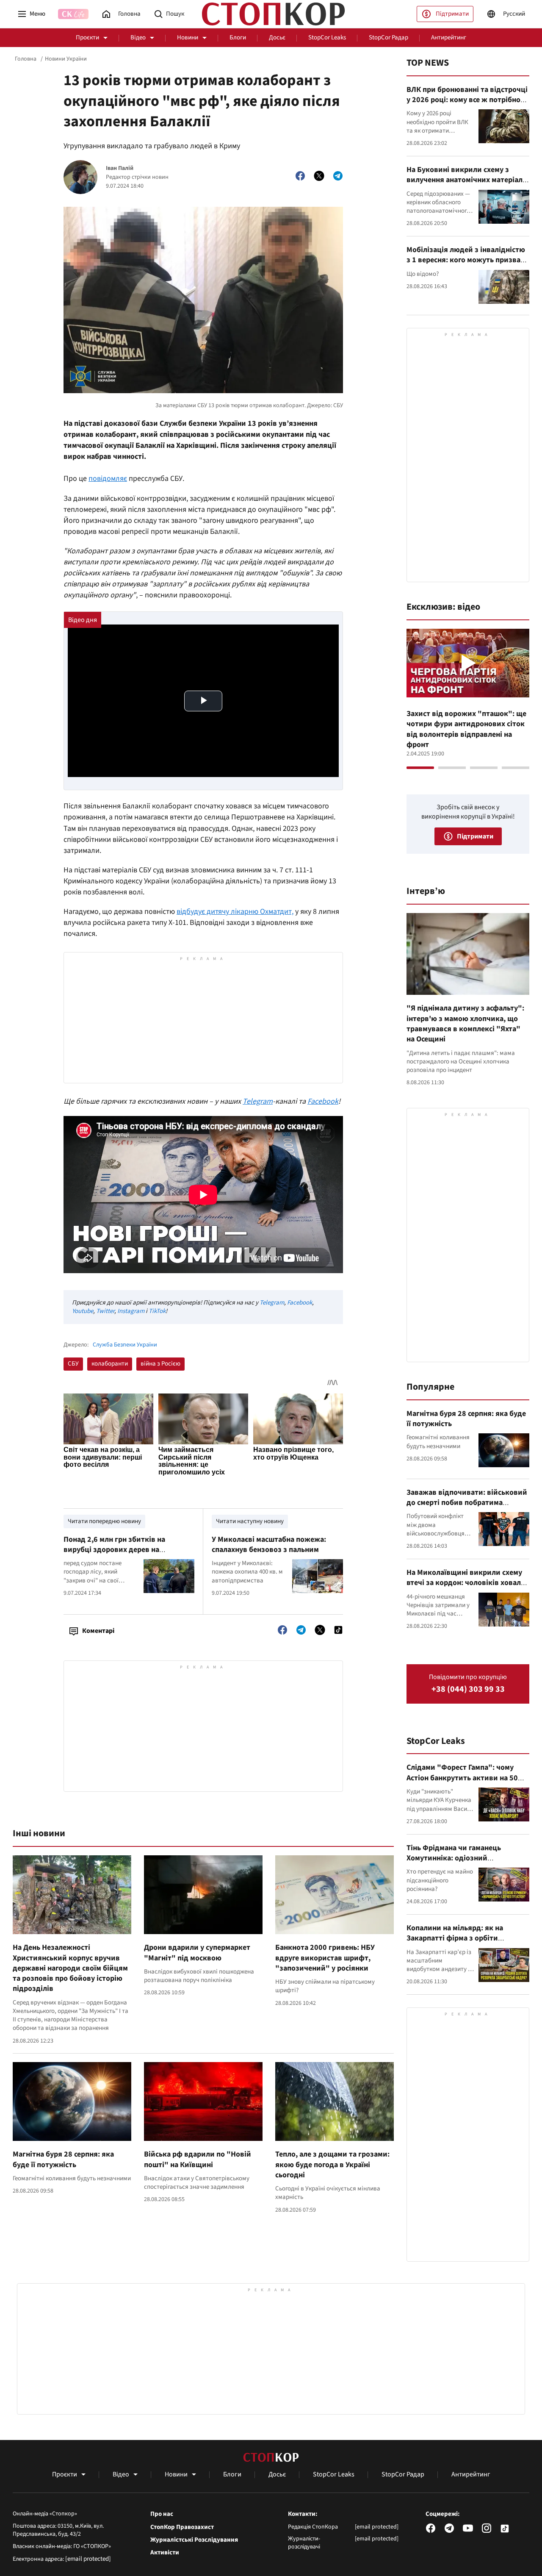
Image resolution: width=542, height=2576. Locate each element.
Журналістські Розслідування (194, 2540)
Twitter (105, 1311)
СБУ (73, 1364)
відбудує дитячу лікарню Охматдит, (235, 912)
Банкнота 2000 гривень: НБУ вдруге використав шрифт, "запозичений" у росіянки (325, 1958)
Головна (26, 59)
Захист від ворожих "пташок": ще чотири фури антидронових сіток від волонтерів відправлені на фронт (466, 729)
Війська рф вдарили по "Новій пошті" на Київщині (198, 2159)
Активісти (165, 2553)
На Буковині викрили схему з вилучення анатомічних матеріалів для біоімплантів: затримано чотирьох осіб (468, 185)
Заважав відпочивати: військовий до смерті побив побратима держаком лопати (467, 1503)
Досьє (277, 37)
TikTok (157, 1311)
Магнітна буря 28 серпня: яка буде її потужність (63, 2159)
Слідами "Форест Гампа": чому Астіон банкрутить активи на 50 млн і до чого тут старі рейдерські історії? (466, 1783)
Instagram (131, 1311)
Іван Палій (120, 168)
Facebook (323, 1101)
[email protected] (88, 2559)
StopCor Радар (389, 37)
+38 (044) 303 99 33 (468, 1689)
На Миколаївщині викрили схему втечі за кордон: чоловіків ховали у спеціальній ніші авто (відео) (466, 1583)
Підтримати (452, 14)
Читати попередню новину (104, 1521)
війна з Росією (160, 1364)
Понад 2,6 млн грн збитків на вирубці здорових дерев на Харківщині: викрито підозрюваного (128, 1550)
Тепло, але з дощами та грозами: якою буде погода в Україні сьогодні (332, 2165)
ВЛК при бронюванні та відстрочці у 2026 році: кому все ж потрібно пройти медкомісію (467, 100)
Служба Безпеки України (125, 1345)
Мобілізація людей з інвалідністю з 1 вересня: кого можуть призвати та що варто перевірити (468, 260)
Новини (188, 37)
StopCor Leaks (327, 37)
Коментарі (98, 1631)
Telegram (258, 1101)
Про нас (162, 2514)
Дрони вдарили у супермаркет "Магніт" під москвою (197, 1953)
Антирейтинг (449, 37)
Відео (138, 37)
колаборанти (110, 1364)
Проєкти (87, 37)
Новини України (66, 59)
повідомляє (108, 479)
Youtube (83, 1311)
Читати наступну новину (250, 1521)
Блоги (238, 37)
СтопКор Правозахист (182, 2527)
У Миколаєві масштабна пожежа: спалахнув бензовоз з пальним (269, 1545)
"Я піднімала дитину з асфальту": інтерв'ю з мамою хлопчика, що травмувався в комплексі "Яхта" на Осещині (465, 1024)
